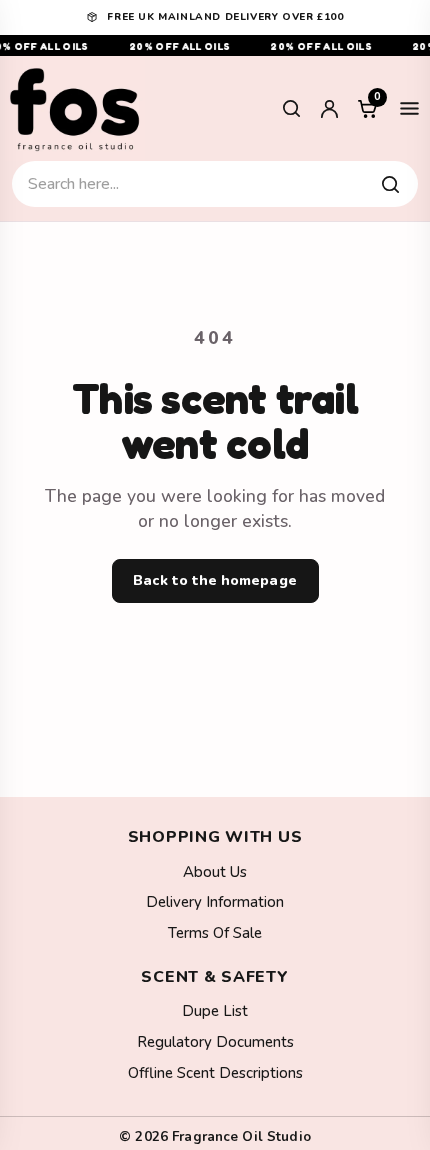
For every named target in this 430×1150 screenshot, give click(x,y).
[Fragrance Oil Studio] (75, 108)
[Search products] (390, 184)
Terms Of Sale (215, 933)
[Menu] (409, 109)
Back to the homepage (214, 580)
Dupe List (215, 1011)
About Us (215, 872)
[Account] (329, 109)
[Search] (291, 109)
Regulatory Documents (215, 1042)
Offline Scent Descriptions (215, 1073)
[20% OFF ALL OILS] (215, 45)
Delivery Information (215, 902)
